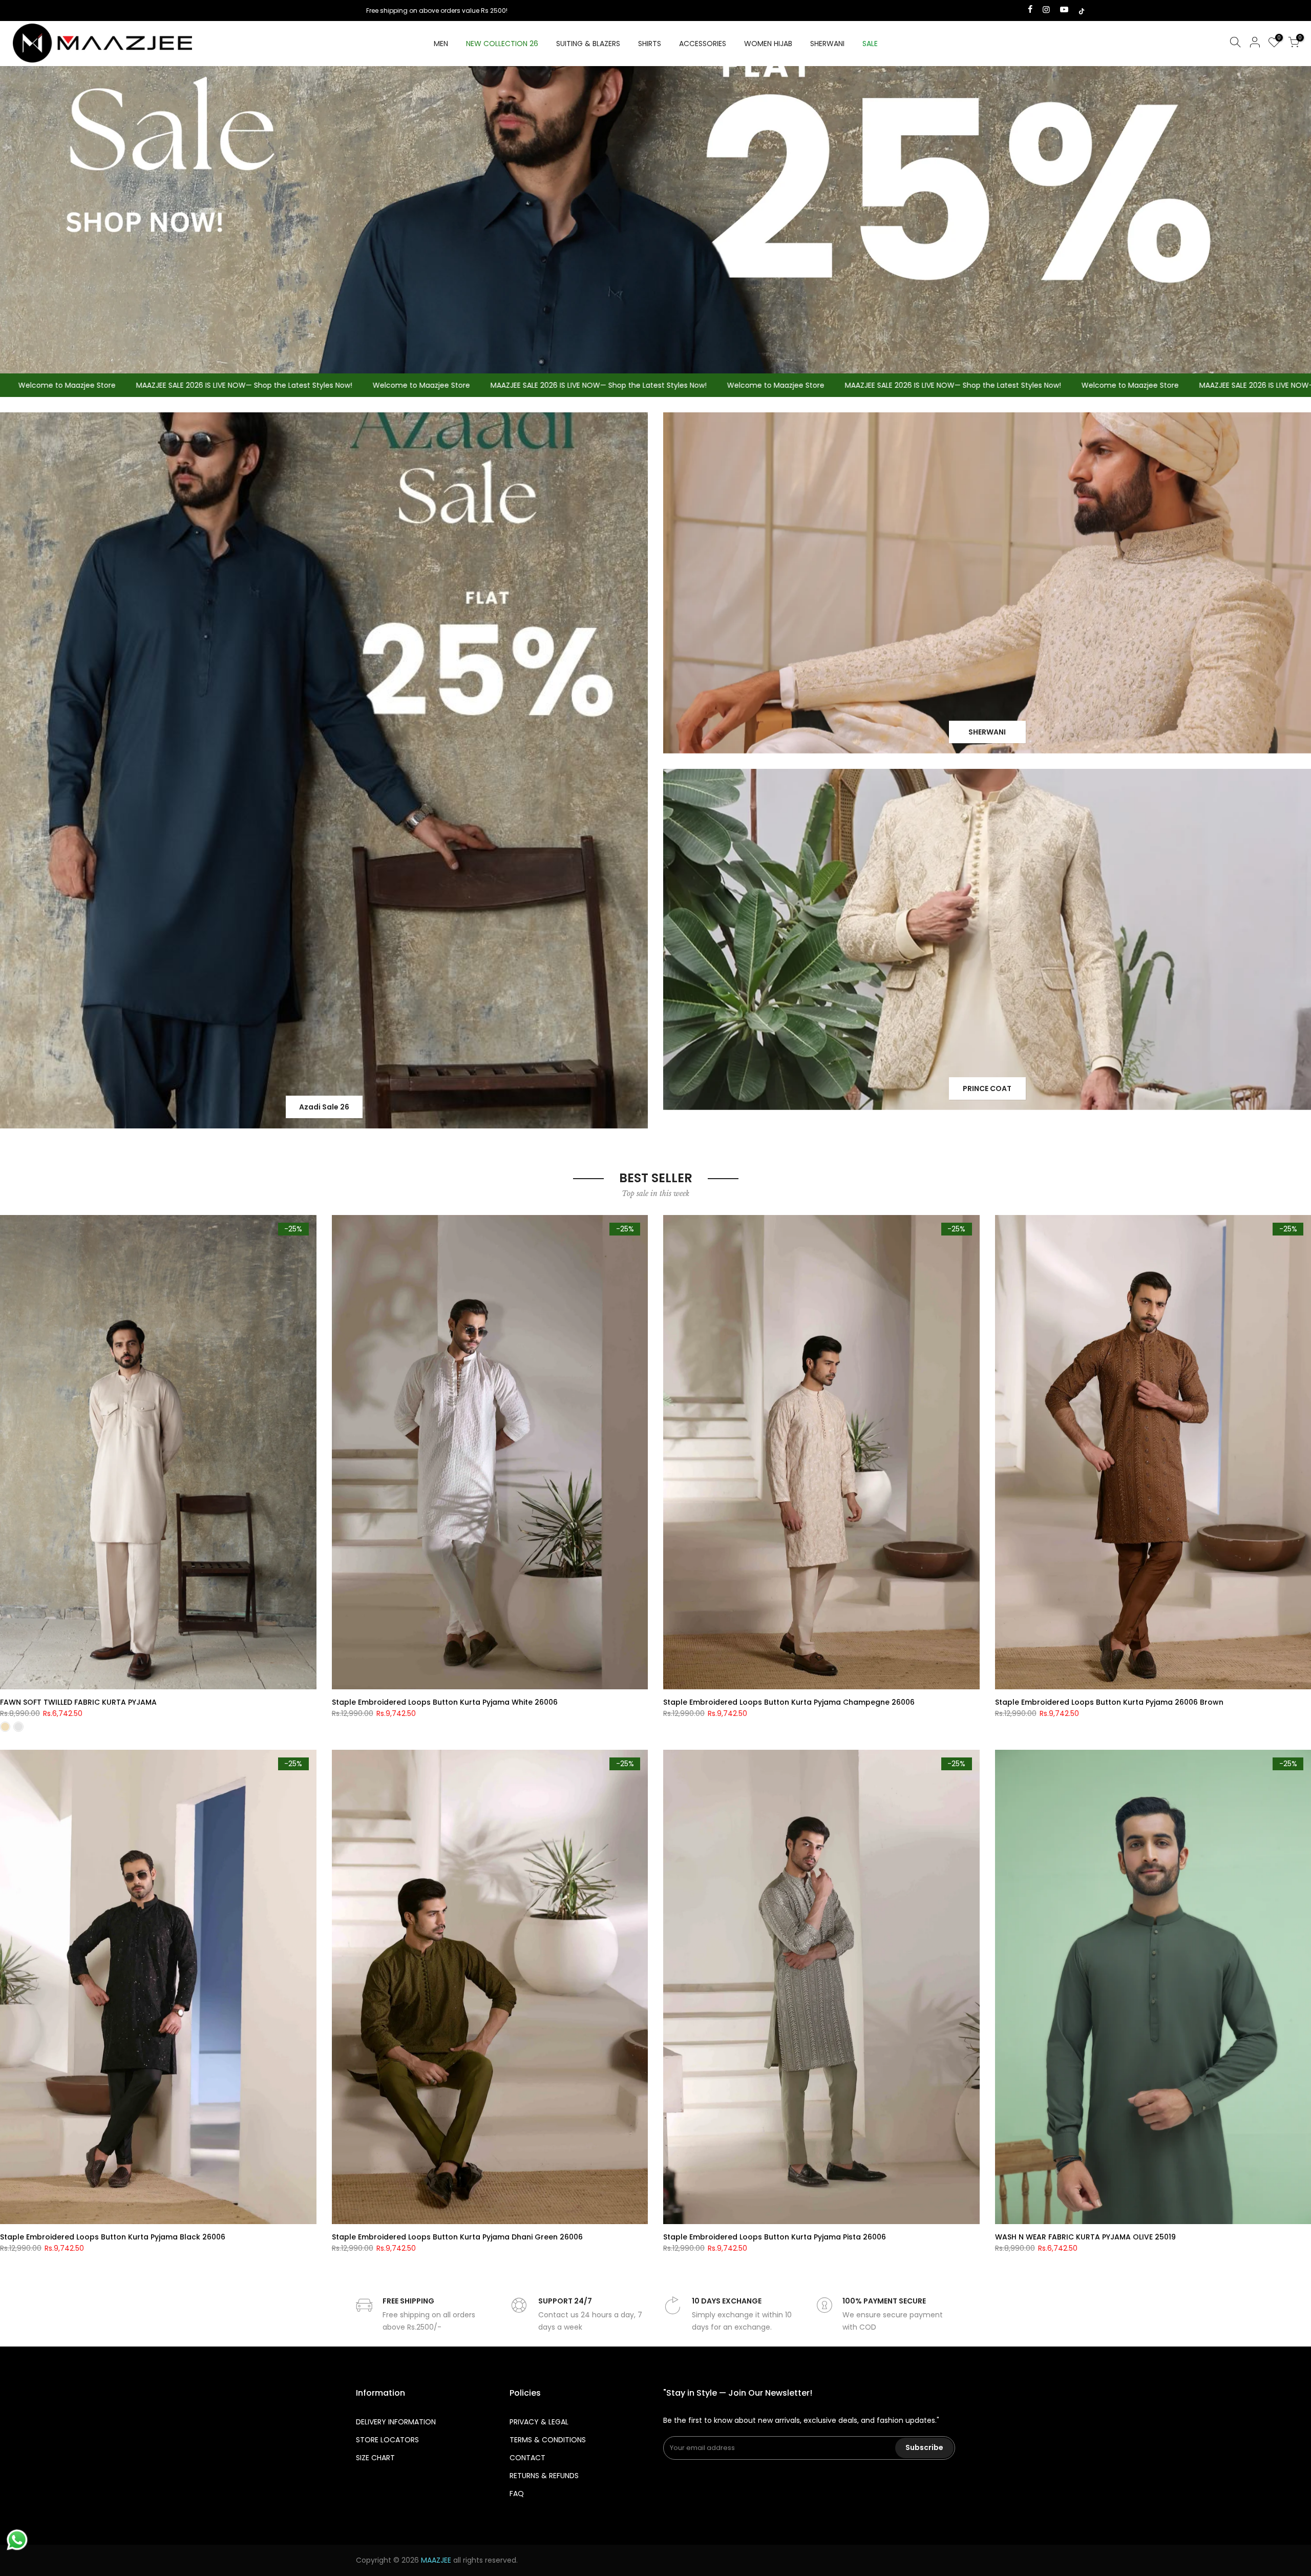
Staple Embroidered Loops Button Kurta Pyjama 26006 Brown (1109, 1702)
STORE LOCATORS (387, 2440)
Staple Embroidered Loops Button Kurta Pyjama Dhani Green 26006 (457, 2237)
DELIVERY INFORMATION (396, 2422)
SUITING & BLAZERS (588, 44)
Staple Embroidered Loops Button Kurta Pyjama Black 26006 (113, 2237)
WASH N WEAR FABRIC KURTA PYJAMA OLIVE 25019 (1085, 2237)
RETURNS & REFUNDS (544, 2476)
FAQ (517, 2494)
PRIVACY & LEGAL (539, 2422)
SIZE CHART (375, 2458)
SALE (870, 44)
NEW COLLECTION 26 (502, 44)
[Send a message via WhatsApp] (17, 2540)
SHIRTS (650, 44)
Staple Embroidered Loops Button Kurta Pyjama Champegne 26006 (789, 1702)
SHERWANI (827, 44)
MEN (441, 44)
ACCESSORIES (703, 44)
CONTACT (527, 2458)
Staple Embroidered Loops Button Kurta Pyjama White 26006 (445, 1702)
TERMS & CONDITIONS (548, 2440)
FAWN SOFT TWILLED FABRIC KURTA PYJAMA (78, 1702)
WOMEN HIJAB (768, 44)
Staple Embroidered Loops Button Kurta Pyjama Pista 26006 (775, 2237)
